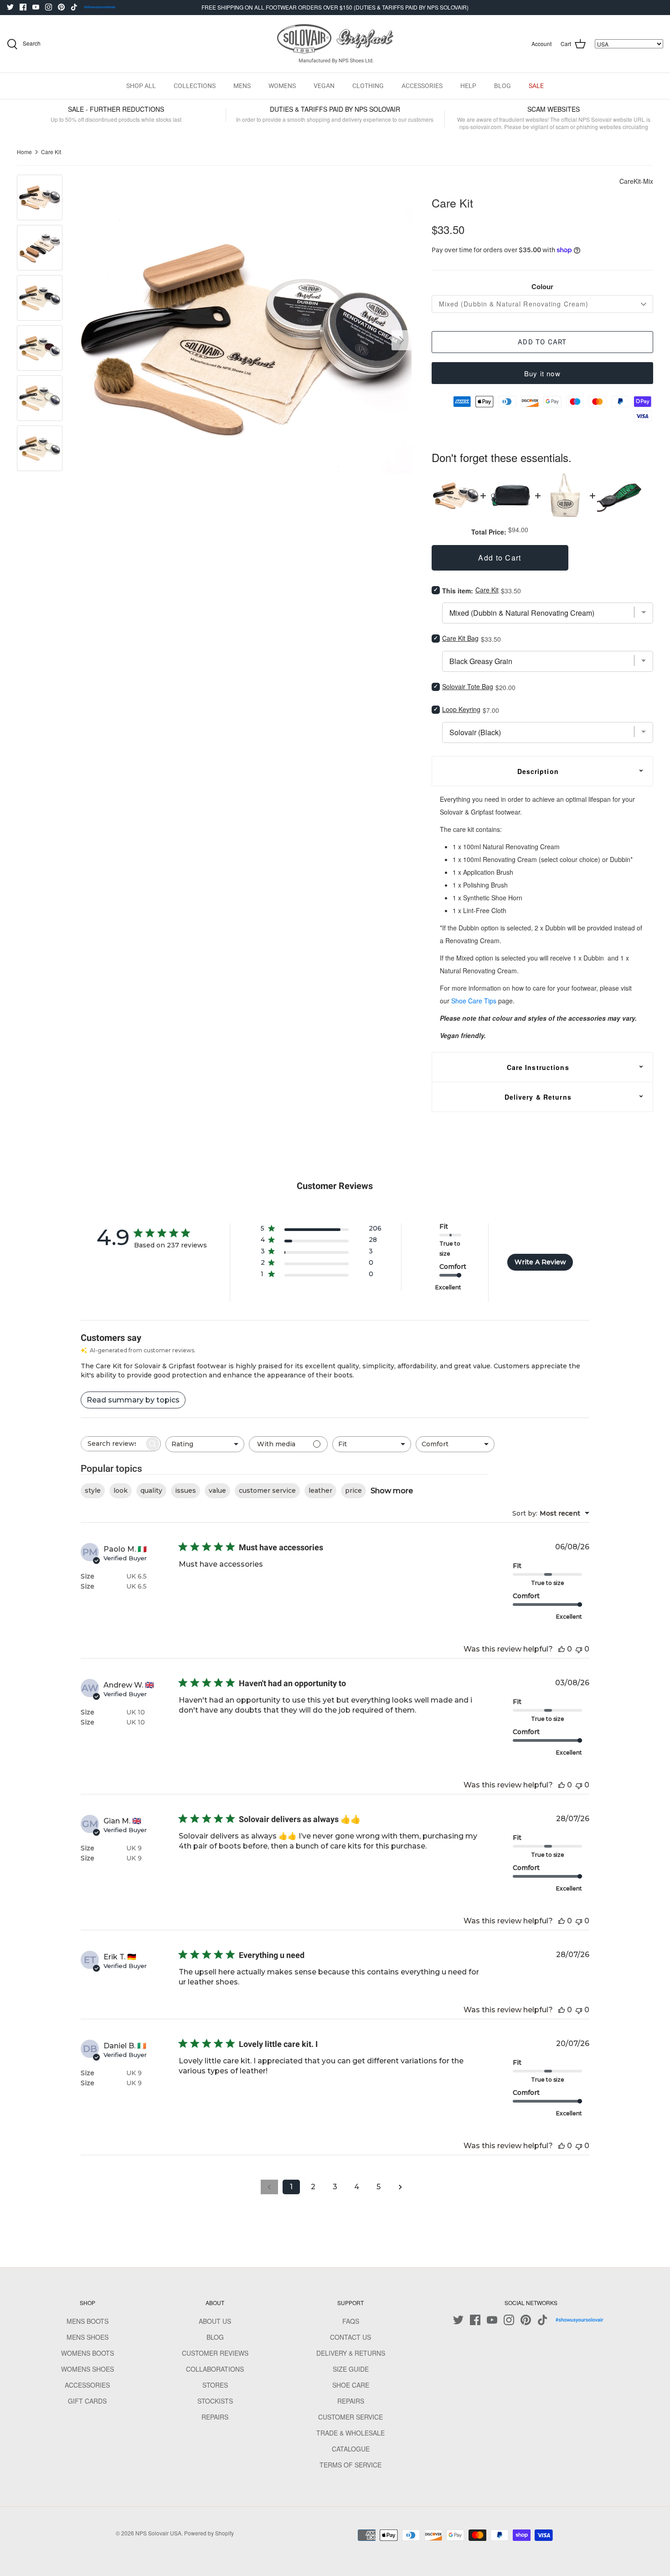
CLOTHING (368, 86)
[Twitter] (10, 7)
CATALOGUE (351, 2449)
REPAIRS (215, 2417)
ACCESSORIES (422, 86)
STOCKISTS (215, 2401)
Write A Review (540, 1262)
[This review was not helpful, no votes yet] (579, 1649)
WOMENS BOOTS (88, 2353)
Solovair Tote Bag (468, 686)
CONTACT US (350, 2337)
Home (24, 152)
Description (538, 771)
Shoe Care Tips (474, 1001)
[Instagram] (49, 7)
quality (151, 1491)
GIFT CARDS (87, 2401)
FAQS (351, 2321)
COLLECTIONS (195, 86)
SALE (536, 86)
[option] (246, 340)
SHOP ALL (141, 86)
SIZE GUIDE (351, 2369)
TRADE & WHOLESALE (350, 2433)
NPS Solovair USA (158, 2533)
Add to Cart (542, 342)
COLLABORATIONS (215, 2369)
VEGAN (324, 86)
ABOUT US (215, 2321)
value (217, 1491)
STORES (215, 2385)
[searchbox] (113, 1444)
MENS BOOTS (88, 2321)
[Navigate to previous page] (269, 2187)
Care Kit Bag (460, 638)
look (121, 1491)
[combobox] (205, 1444)
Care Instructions (538, 1067)
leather (320, 1491)
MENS (242, 86)
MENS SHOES (88, 2337)
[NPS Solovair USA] (335, 44)
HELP (468, 86)
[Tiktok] (74, 7)
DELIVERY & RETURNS (351, 2353)
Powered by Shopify (209, 2533)
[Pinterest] (61, 7)
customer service (267, 1491)
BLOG (502, 86)
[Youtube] (36, 7)
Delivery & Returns (538, 1097)
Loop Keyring (461, 709)
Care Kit (51, 152)
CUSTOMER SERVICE (350, 2417)
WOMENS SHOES (88, 2369)
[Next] (402, 340)
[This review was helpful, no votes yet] (562, 1649)
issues (186, 1491)
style (93, 1491)
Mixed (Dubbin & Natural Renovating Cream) (514, 304)
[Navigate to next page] (401, 2187)
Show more (392, 1491)
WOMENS (282, 86)
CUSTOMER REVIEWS (215, 2353)
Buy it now (542, 373)
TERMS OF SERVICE (350, 2465)
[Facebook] (23, 7)
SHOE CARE (351, 2385)
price (353, 1491)
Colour (542, 287)
